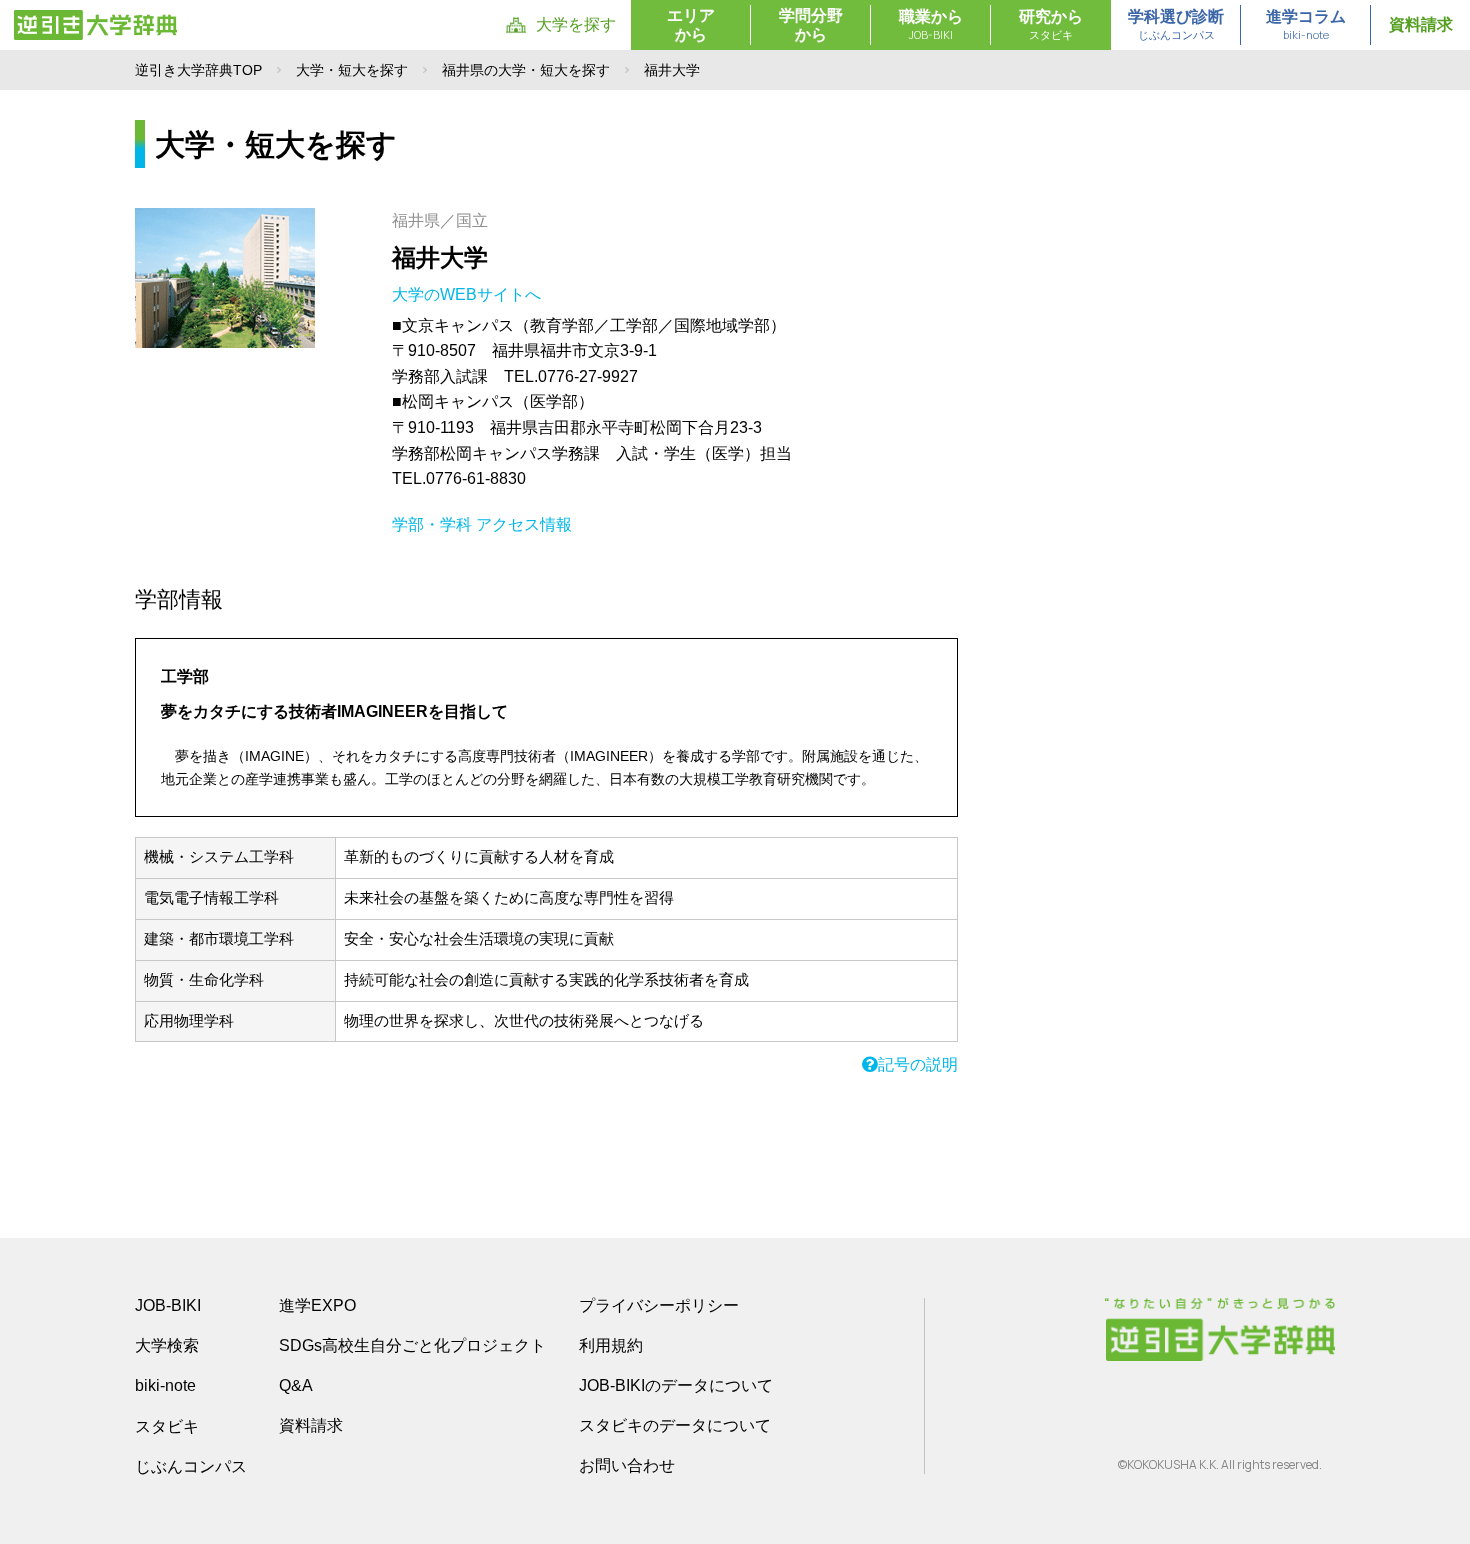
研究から (1051, 25)
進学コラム (1306, 25)
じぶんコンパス (191, 1466)
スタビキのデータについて (675, 1425)
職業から (931, 25)
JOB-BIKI (168, 1305)
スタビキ (167, 1426)
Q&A (296, 1385)
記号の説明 (918, 1064)
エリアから (691, 25)
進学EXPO (317, 1305)
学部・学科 (432, 524)
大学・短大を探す (352, 70)
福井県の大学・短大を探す (526, 70)
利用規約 (611, 1345)
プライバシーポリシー (659, 1305)
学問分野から (811, 25)
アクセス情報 (524, 524)
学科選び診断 (1176, 25)
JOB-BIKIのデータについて (676, 1385)
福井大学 (440, 257)
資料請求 (1421, 24)
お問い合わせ (627, 1465)
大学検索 (167, 1345)
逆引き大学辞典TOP (198, 70)
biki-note (165, 1385)
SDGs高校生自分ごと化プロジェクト (412, 1345)
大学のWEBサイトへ (468, 294)
